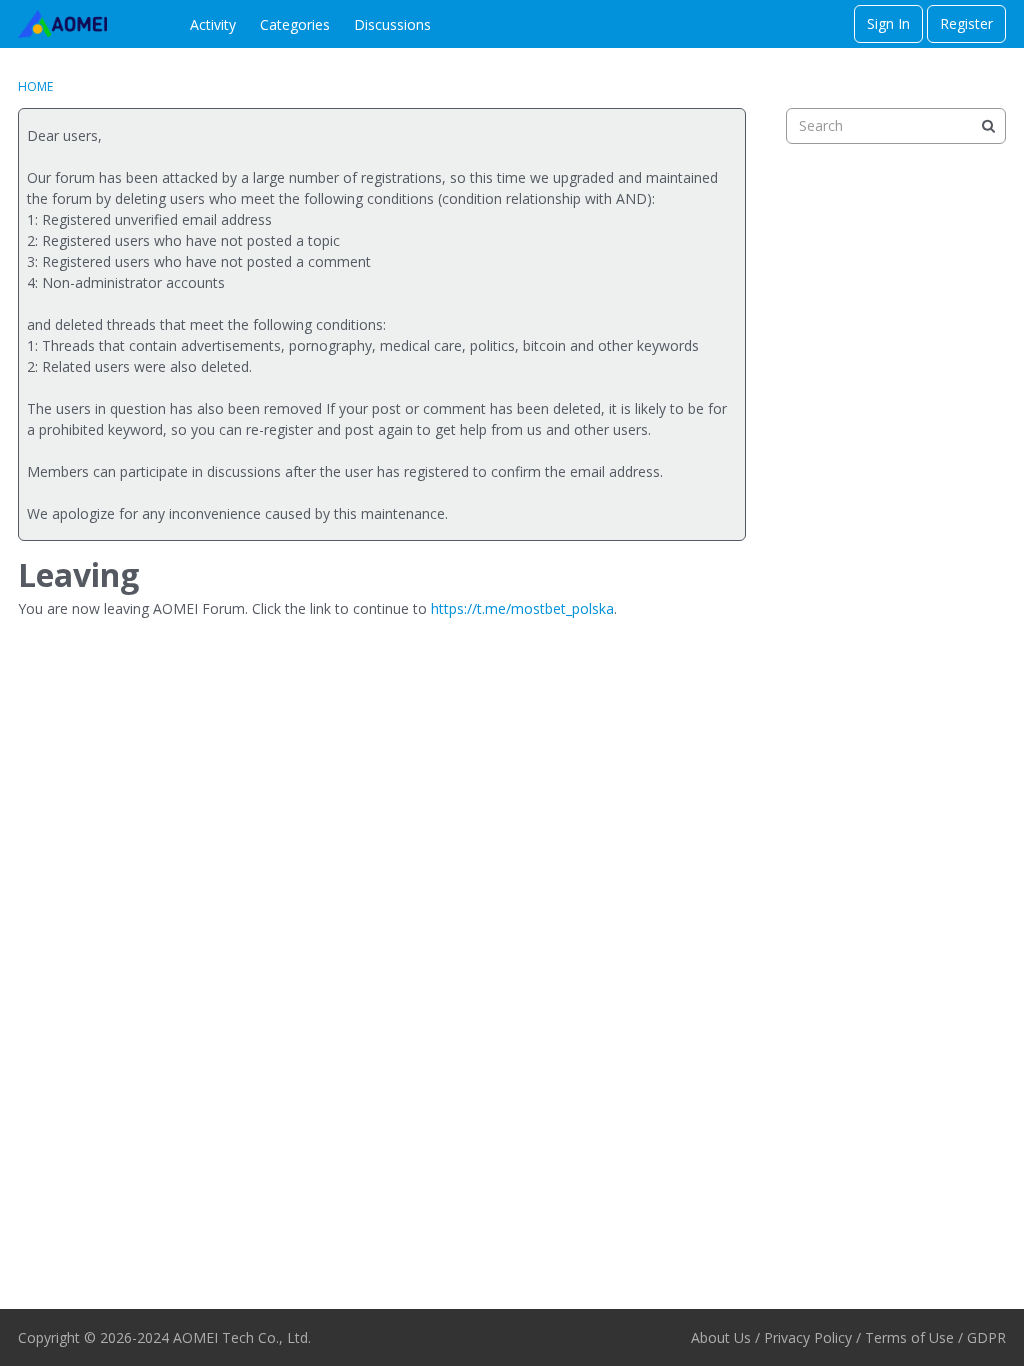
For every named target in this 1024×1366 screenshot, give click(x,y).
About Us (721, 1337)
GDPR (986, 1337)
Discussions (392, 24)
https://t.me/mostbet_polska (522, 608)
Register (966, 23)
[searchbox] (896, 126)
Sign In (888, 23)
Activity (213, 24)
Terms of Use (909, 1337)
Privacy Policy (808, 1337)
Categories (295, 24)
